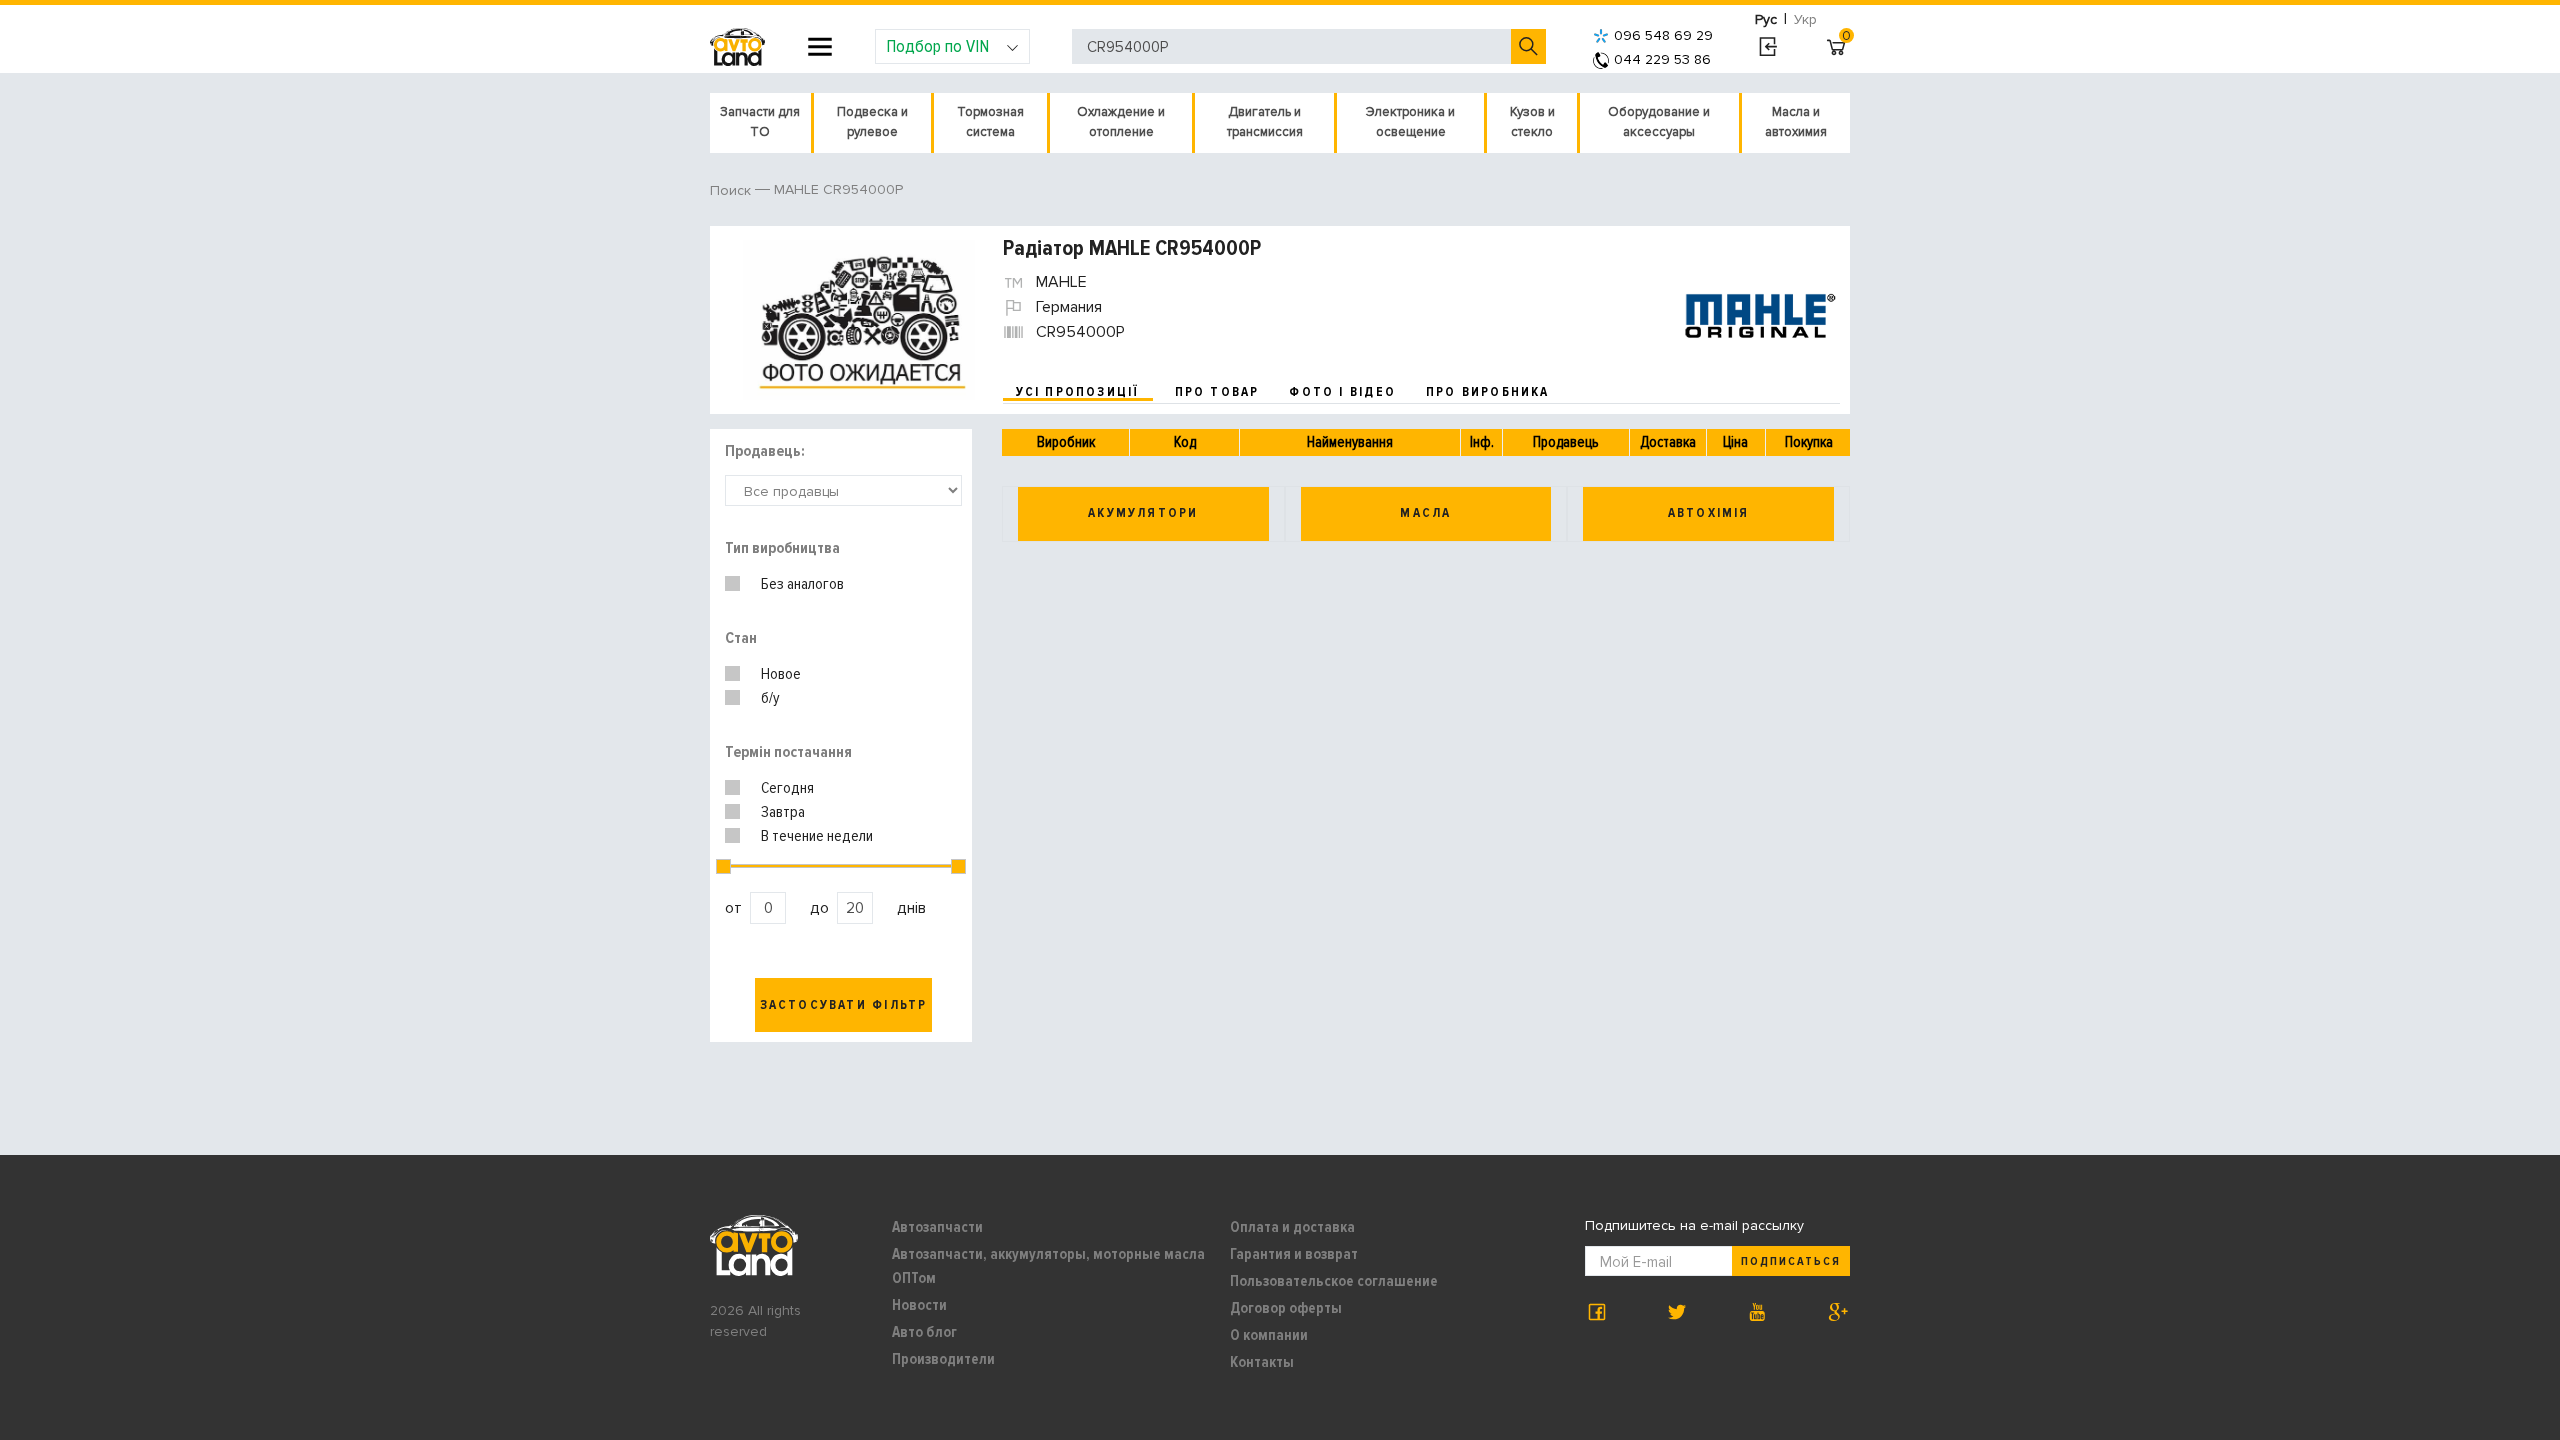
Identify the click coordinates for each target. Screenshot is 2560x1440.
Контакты (1262, 1362)
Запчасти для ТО (760, 122)
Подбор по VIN (937, 46)
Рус (1766, 19)
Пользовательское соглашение (1334, 1281)
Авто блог (924, 1332)
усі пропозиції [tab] (1078, 392)
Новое (781, 674)
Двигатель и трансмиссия (1265, 122)
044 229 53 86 (1662, 59)
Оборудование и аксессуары (1659, 122)
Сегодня (787, 788)
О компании (1269, 1335)
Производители (943, 1359)
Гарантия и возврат (1294, 1254)
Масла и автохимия (1796, 122)
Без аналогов (802, 584)
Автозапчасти (937, 1227)
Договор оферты (1286, 1308)
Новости (919, 1305)
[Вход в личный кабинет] (1767, 47)
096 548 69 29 (1663, 35)
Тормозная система (990, 122)
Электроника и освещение (1410, 122)
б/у (770, 698)
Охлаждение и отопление (1121, 122)
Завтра (783, 812)
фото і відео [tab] (1342, 392)
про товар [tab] (1217, 392)
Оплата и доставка (1292, 1227)
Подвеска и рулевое (872, 122)
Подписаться (1791, 1261)
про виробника (1488, 392)
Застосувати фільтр (844, 1005)
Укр (1805, 19)
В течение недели (817, 836)
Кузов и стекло (1532, 122)
